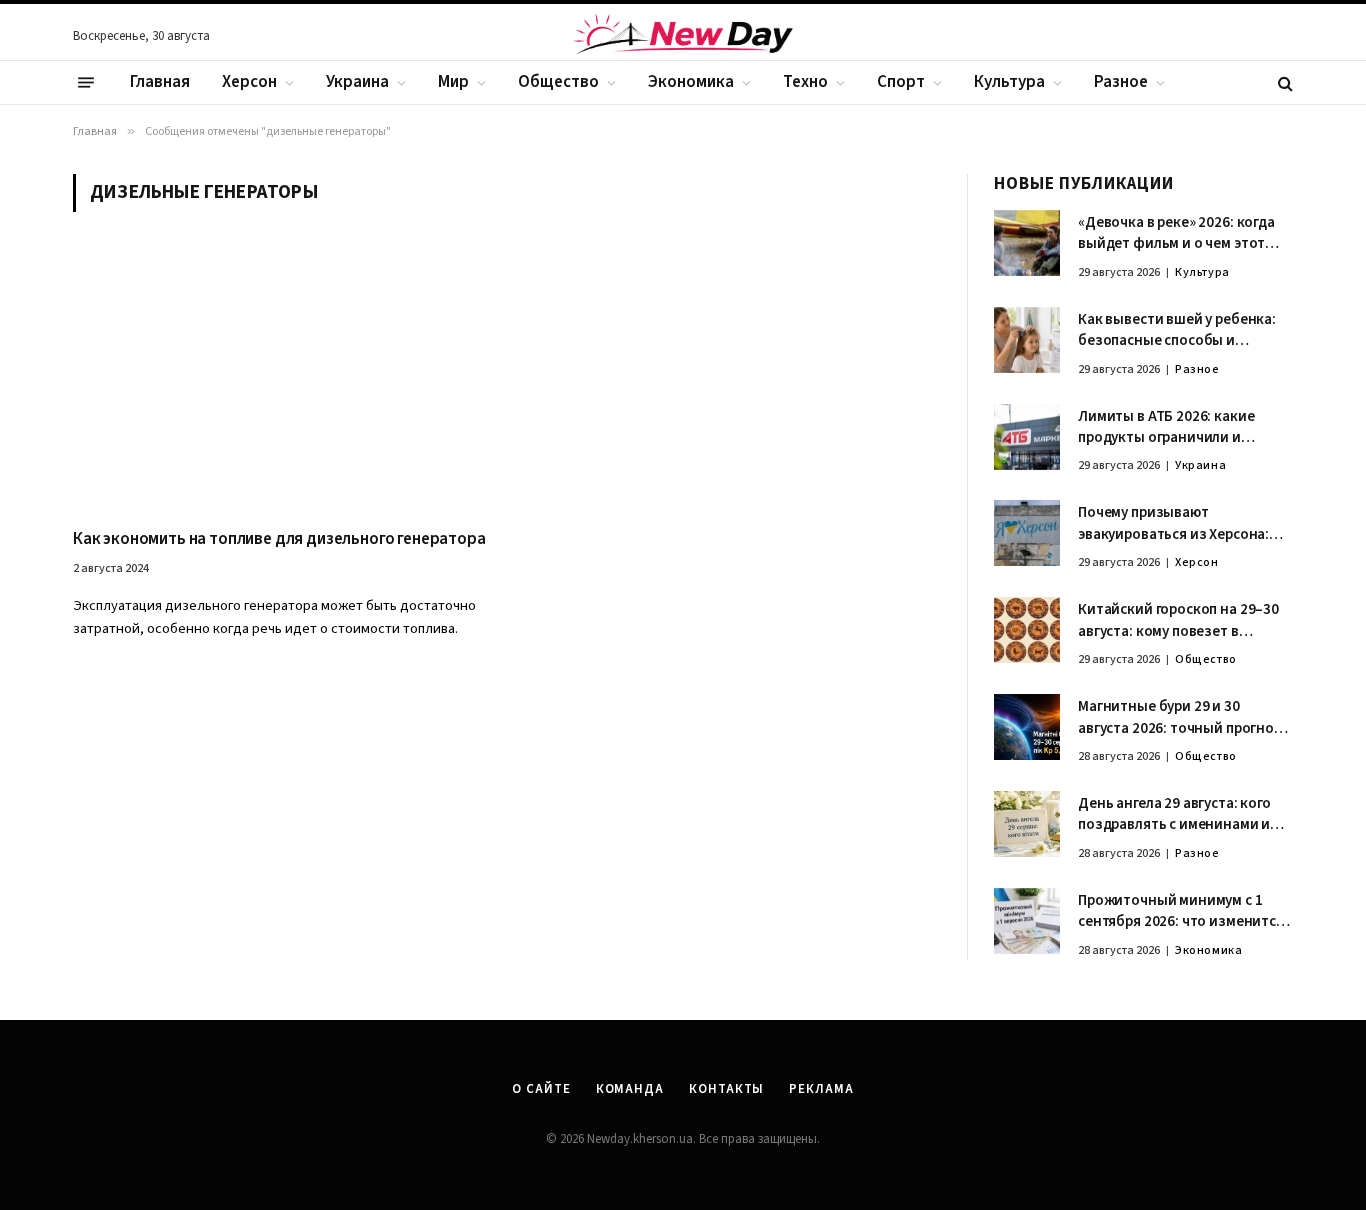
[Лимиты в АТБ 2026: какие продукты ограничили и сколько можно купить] (1027, 437)
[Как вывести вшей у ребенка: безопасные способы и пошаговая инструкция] (1027, 340)
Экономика (691, 82)
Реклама (821, 1089)
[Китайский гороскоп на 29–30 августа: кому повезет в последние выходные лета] (1027, 630)
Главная (160, 82)
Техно (805, 82)
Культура (1009, 82)
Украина (357, 82)
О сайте (541, 1089)
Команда (630, 1089)
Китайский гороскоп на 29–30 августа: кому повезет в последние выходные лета (1178, 620)
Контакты (726, 1089)
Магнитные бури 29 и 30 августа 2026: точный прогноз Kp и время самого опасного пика (1180, 717)
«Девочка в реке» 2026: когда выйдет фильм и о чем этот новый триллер (1176, 233)
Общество (558, 82)
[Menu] (86, 83)
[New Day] (683, 37)
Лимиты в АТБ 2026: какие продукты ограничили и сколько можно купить (1166, 427)
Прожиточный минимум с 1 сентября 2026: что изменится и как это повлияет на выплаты (1184, 911)
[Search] (1283, 82)
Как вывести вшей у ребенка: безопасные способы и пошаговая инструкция (1177, 330)
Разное (1121, 82)
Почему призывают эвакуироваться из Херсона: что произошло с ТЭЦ (1173, 523)
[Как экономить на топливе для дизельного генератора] (280, 381)
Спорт (901, 82)
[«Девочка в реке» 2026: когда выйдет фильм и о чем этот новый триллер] (1027, 243)
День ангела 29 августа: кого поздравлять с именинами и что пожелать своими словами (1182, 814)
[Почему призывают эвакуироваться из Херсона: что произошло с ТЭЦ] (1027, 533)
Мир (453, 82)
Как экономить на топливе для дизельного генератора (279, 539)
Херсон (249, 82)
